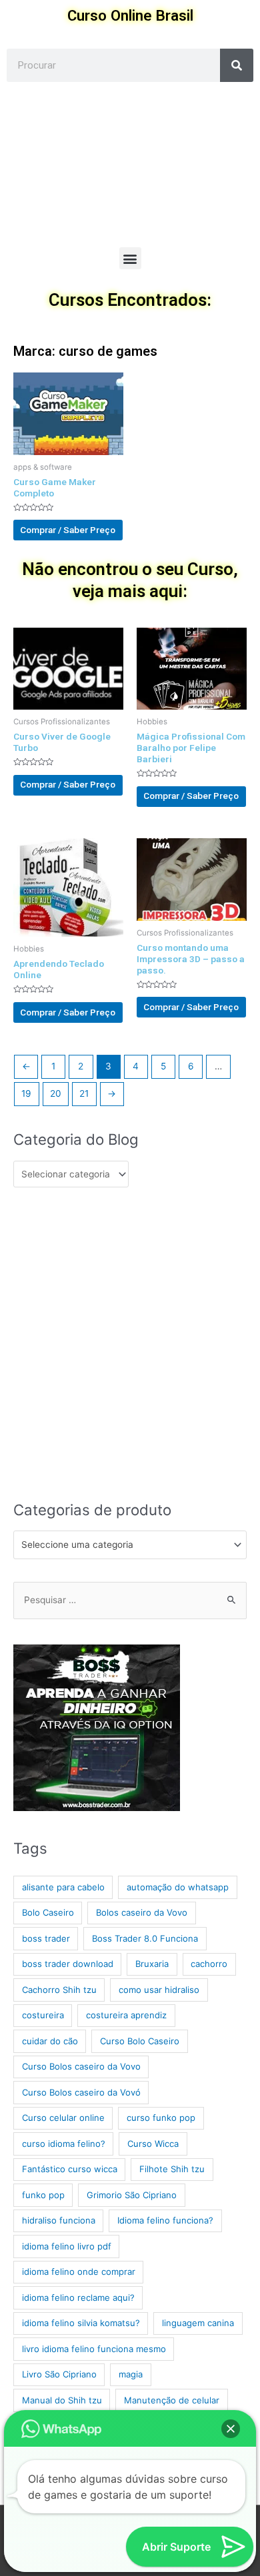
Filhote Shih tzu (172, 2169)
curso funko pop (161, 2118)
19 (26, 1093)
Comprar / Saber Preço (68, 530)
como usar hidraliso (159, 1990)
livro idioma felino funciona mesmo (94, 2349)
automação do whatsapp (178, 1887)
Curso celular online (63, 2118)
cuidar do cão (50, 2041)
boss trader (46, 1938)
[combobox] (130, 1545)
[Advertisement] (130, 165)
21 (84, 1093)
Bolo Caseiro (48, 1912)
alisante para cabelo (63, 1887)
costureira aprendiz (126, 2015)
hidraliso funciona (59, 2220)
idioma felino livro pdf (67, 2246)
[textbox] (125, 1545)
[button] (130, 258)
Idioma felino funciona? (165, 2220)
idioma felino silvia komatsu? (81, 2323)
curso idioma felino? (64, 2144)
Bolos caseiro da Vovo (142, 1912)
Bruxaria (152, 1964)
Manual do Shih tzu (62, 2400)
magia (131, 2374)
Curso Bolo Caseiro (140, 2041)
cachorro (209, 1964)
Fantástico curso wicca (70, 2169)
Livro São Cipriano (59, 2374)
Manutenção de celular (172, 2400)
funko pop (43, 2195)
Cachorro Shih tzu (59, 1990)
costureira (43, 2015)
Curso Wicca (153, 2144)
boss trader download (68, 1964)
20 (56, 1093)
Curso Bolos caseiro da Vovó (81, 2092)
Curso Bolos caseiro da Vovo (81, 2066)
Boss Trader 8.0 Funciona (145, 1938)
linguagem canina (198, 2323)
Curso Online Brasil (130, 15)
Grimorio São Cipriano (132, 2195)
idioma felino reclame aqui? (78, 2297)
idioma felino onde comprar (79, 2271)
